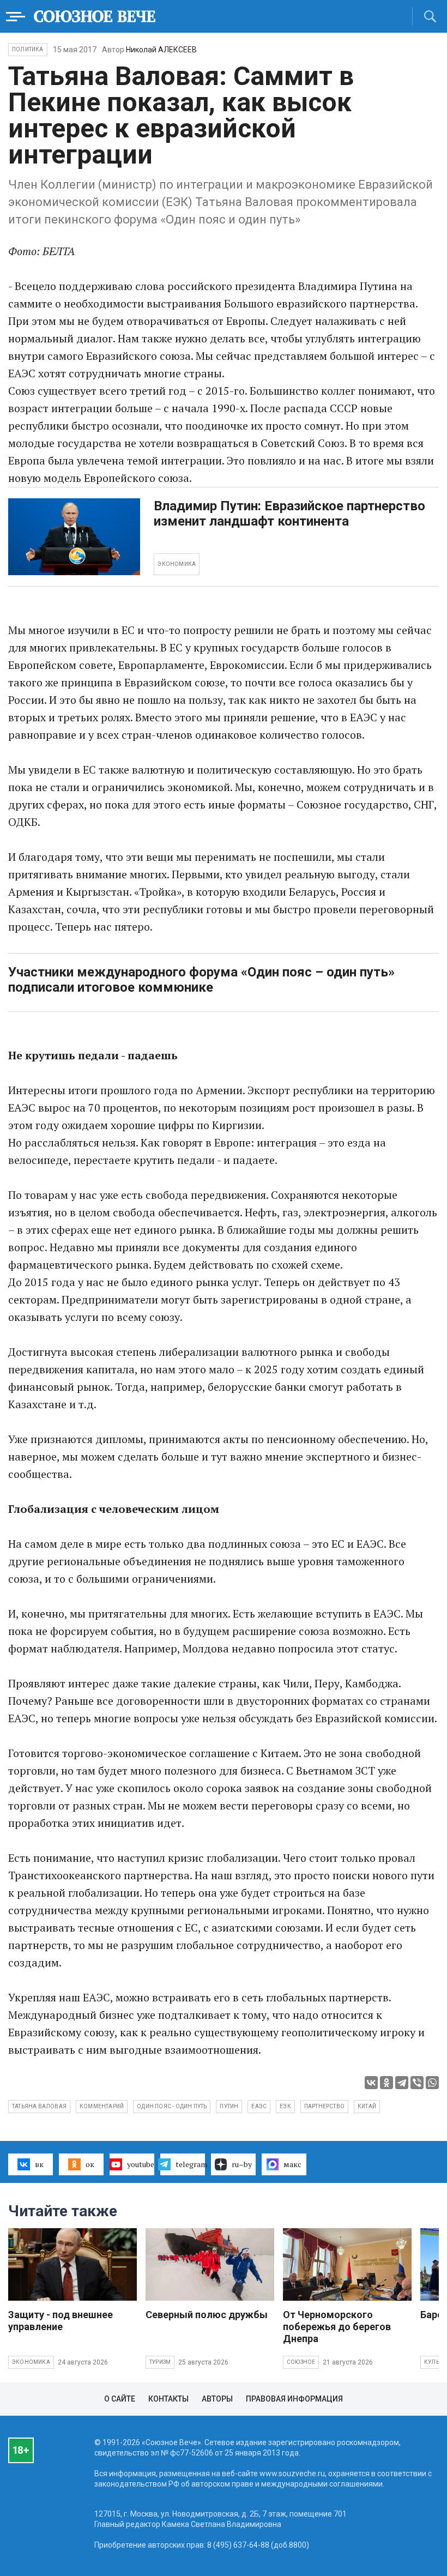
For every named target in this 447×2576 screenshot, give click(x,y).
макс (292, 2164)
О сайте (120, 2399)
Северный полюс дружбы (207, 2315)
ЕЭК (285, 2106)
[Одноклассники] (386, 2083)
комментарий (102, 2106)
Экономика (31, 2362)
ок (90, 2164)
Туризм (160, 2362)
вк (39, 2164)
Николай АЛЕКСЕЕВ (161, 50)
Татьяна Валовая (39, 2106)
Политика (28, 49)
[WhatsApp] (432, 2083)
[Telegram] (402, 2083)
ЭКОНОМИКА (177, 564)
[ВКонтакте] (371, 2083)
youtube (141, 2164)
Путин (229, 2106)
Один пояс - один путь (172, 2106)
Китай (367, 2106)
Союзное (301, 2362)
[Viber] (417, 2083)
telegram (190, 2164)
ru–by (242, 2164)
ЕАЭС (259, 2106)
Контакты (168, 2399)
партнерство (324, 2106)
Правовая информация (294, 2399)
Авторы (217, 2399)
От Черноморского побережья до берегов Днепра (337, 2327)
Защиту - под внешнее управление (61, 2321)
